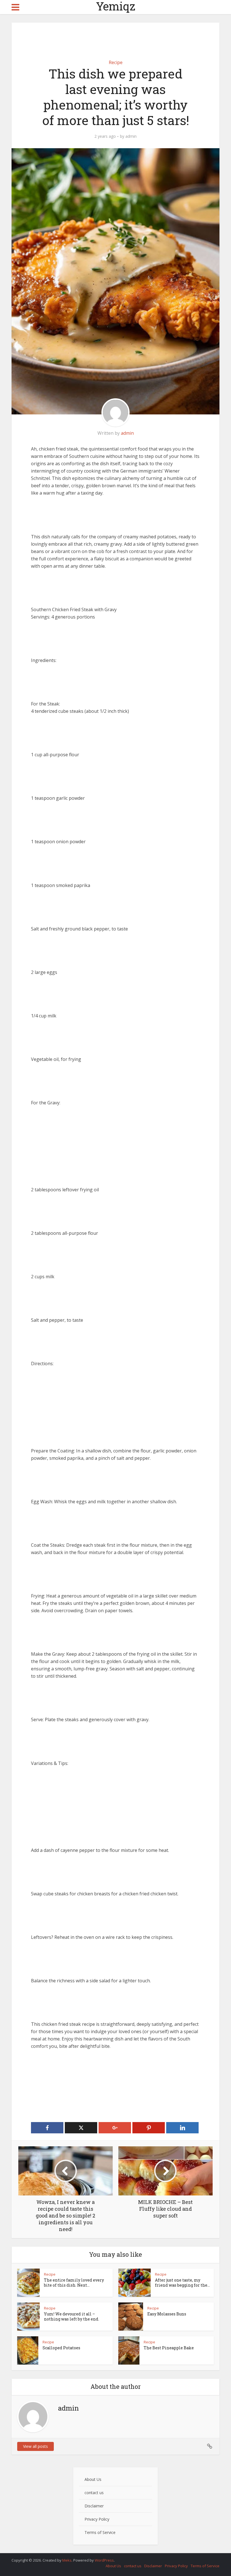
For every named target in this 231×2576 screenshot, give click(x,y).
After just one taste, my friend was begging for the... (182, 2283)
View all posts (35, 2446)
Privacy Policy (97, 2519)
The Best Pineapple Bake (169, 2348)
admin (131, 136)
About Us (93, 2479)
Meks (67, 2560)
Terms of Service (100, 2532)
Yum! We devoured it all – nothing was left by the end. (72, 2316)
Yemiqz (116, 6)
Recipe (116, 62)
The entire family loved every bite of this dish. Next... (74, 2283)
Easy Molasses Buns (167, 2314)
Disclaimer (94, 2506)
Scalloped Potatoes (61, 2348)
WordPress (104, 2560)
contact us (94, 2493)
